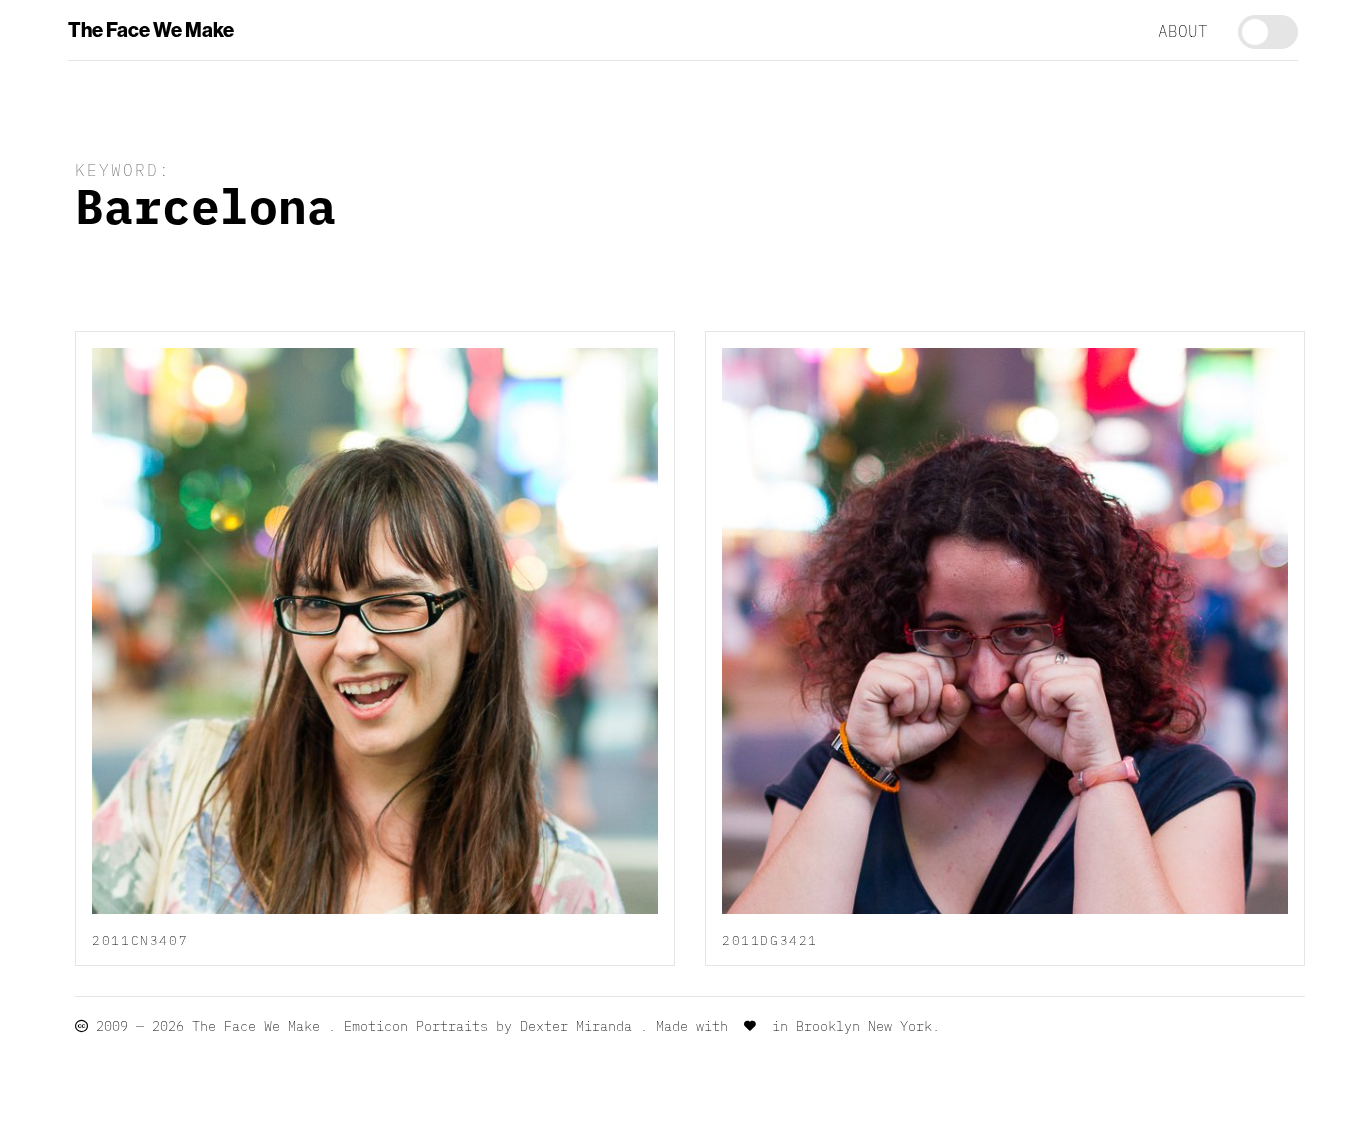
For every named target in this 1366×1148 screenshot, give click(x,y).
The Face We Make (151, 30)
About (1183, 30)
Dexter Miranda (576, 1025)
